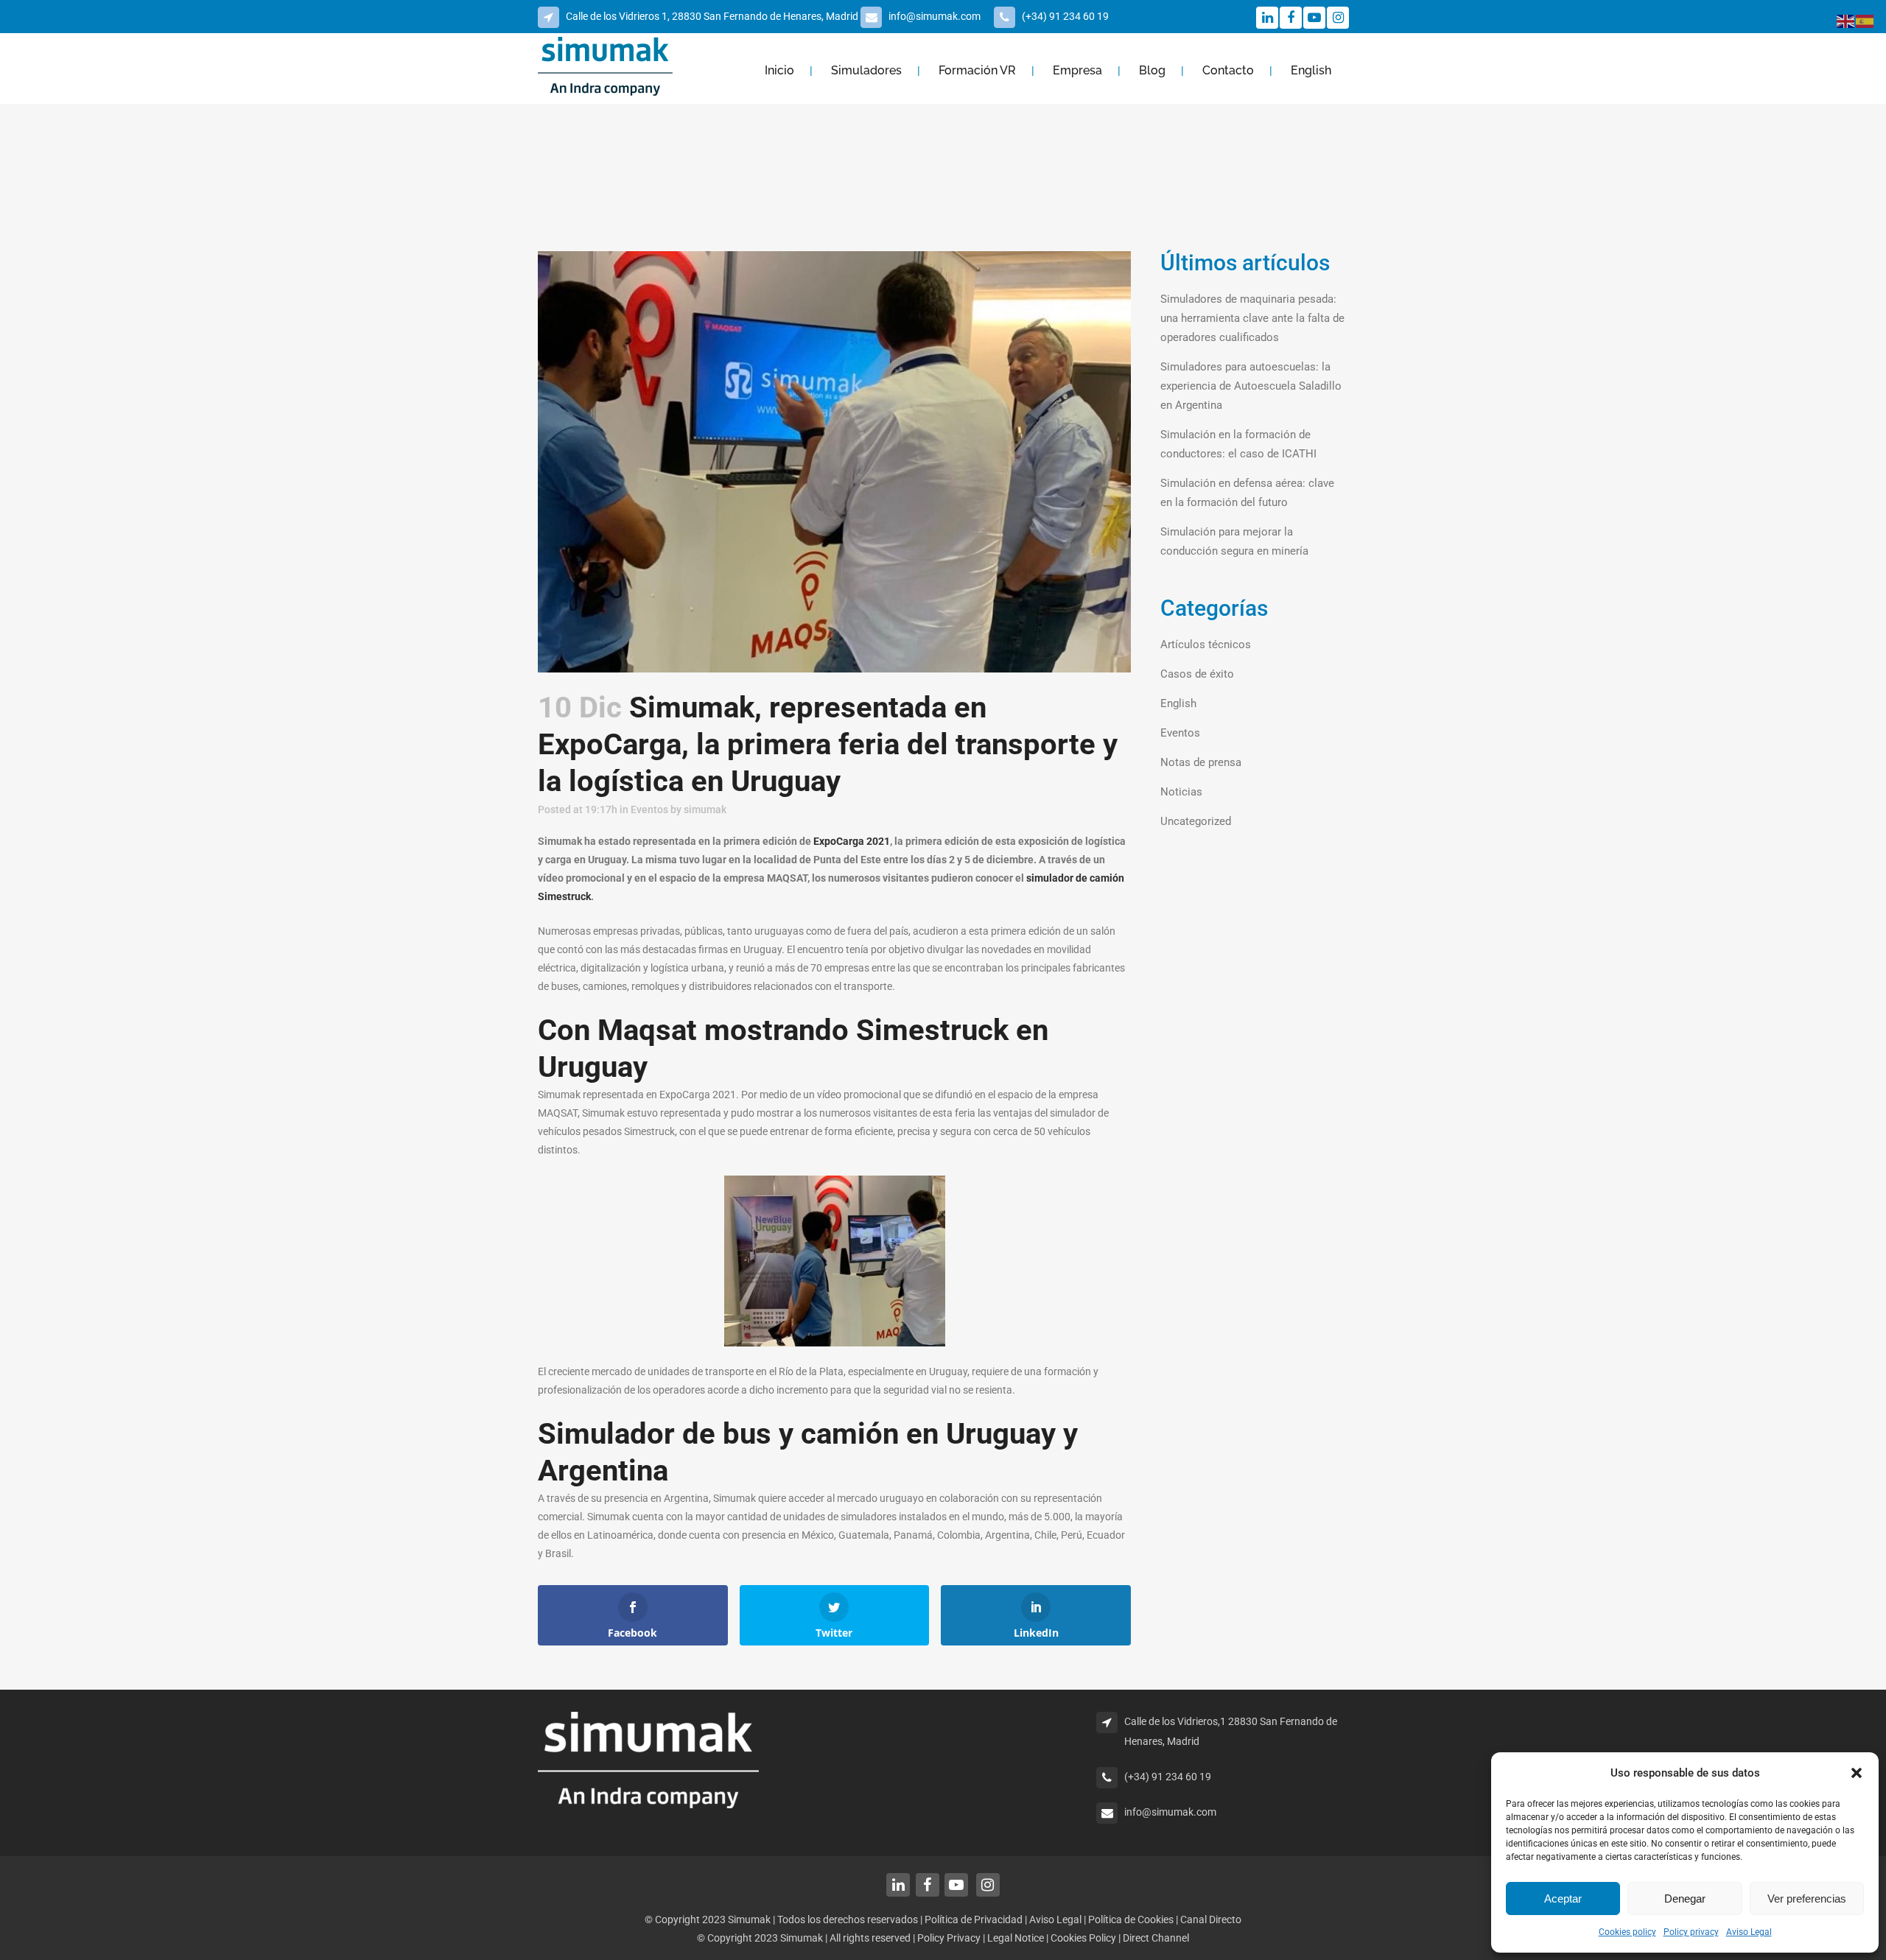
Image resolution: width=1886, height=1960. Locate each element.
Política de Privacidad (974, 1919)
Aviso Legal (1749, 1932)
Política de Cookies (1131, 1919)
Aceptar (1563, 1898)
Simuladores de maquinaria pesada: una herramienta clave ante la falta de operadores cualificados (1252, 318)
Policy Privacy (949, 1938)
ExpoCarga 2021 (852, 841)
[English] (1846, 21)
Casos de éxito (1197, 674)
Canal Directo (1211, 1919)
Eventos (649, 809)
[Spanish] (1865, 21)
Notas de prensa (1201, 762)
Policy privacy (1691, 1932)
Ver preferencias (1807, 1898)
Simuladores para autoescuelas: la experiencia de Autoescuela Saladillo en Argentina (1251, 386)
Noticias (1181, 792)
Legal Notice (1017, 1938)
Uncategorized (1196, 821)
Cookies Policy (1084, 1938)
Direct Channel (1156, 1938)
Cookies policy (1627, 1932)
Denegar (1685, 1898)
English (1178, 703)
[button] (1857, 1773)
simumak (705, 809)
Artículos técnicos (1206, 644)
